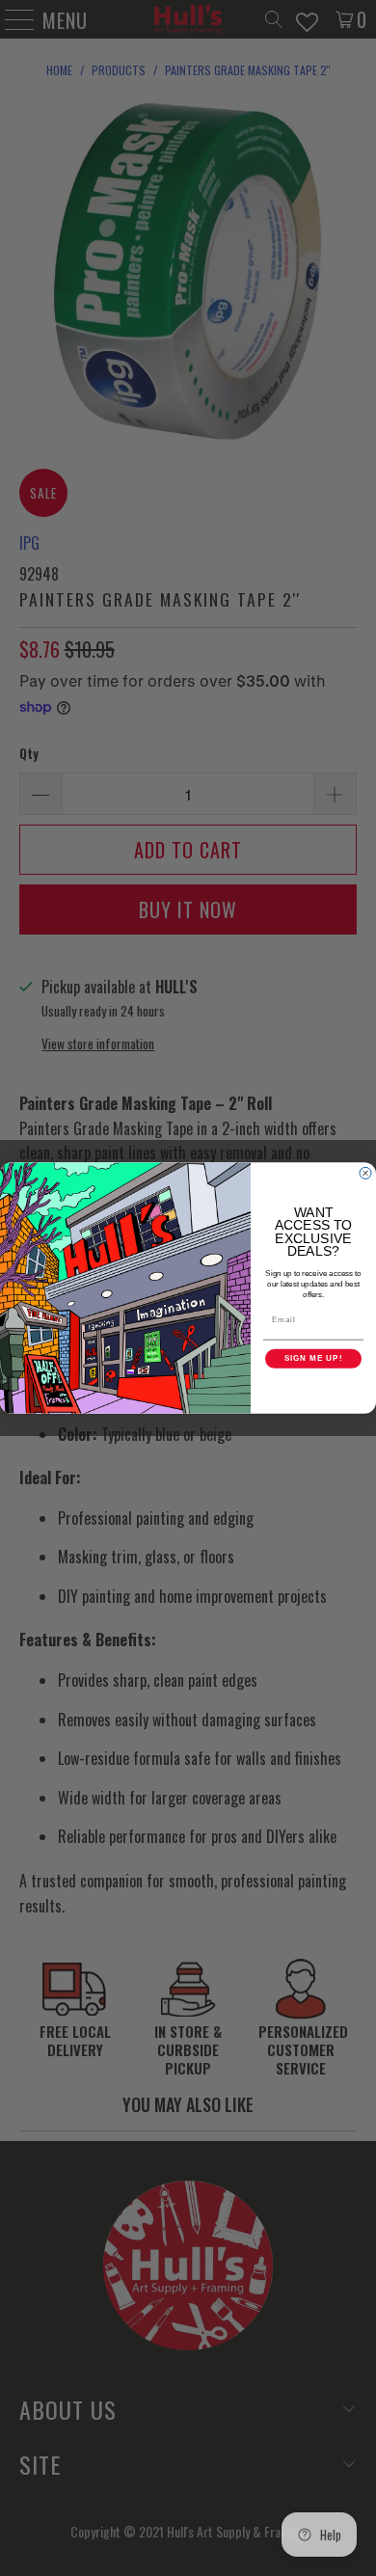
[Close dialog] (365, 1173)
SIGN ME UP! (314, 1358)
